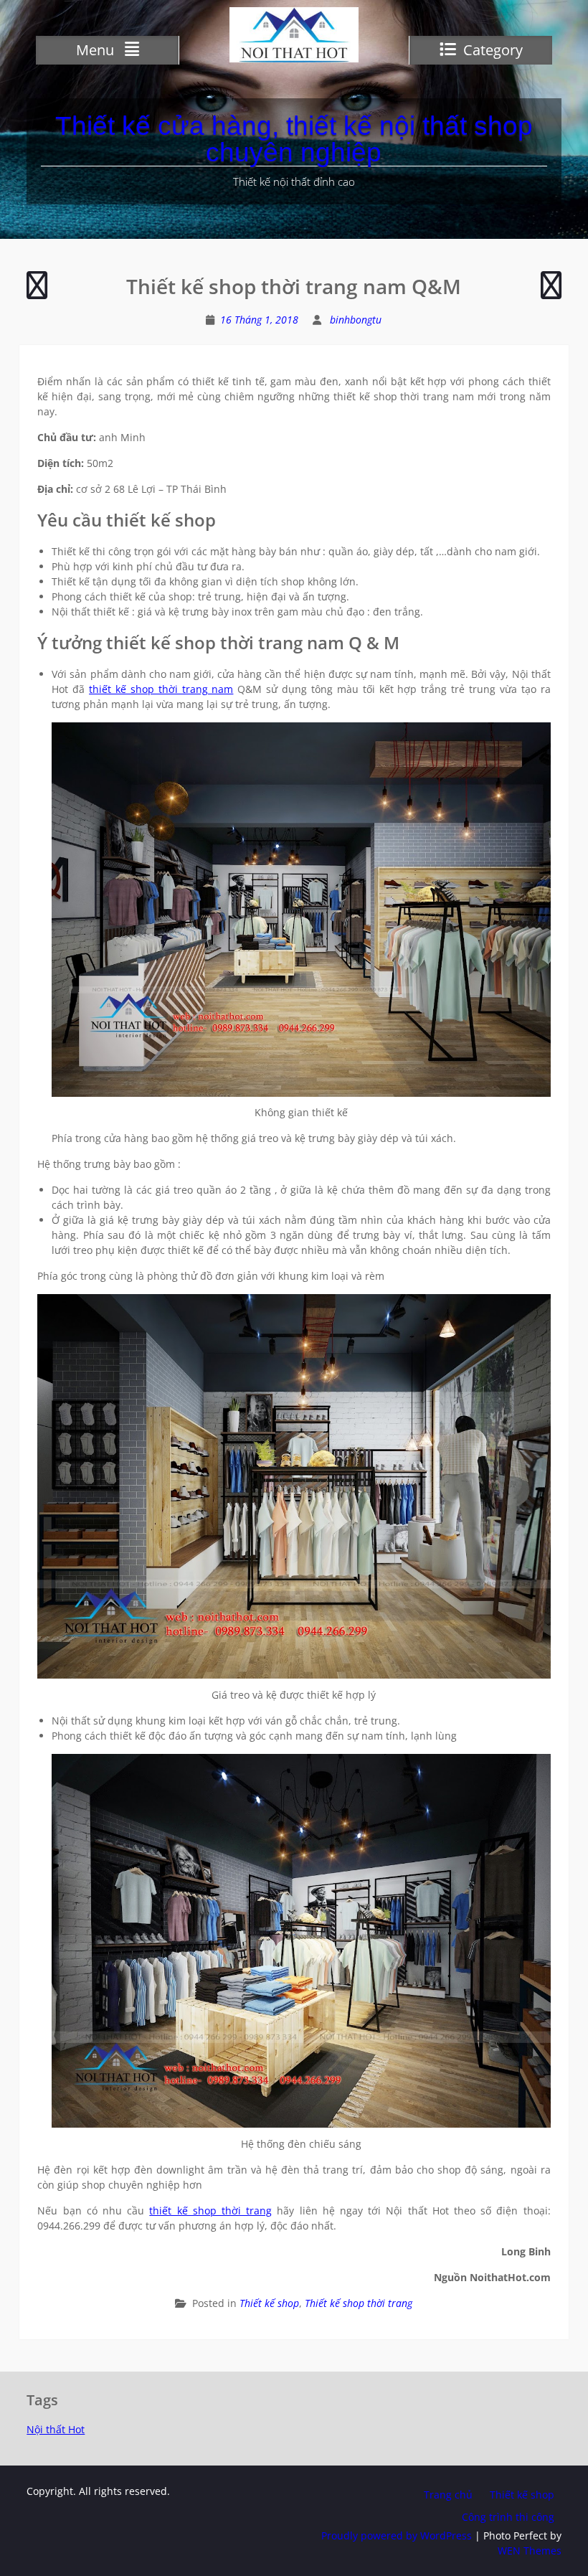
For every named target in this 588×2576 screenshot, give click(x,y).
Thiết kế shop (269, 2303)
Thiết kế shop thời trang (359, 2303)
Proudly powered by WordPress (397, 2535)
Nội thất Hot (56, 2429)
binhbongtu (356, 320)
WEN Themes (530, 2551)
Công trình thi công (508, 2517)
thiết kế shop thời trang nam (161, 689)
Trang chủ (448, 2495)
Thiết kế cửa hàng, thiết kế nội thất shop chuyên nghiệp (294, 139)
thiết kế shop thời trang (210, 2211)
